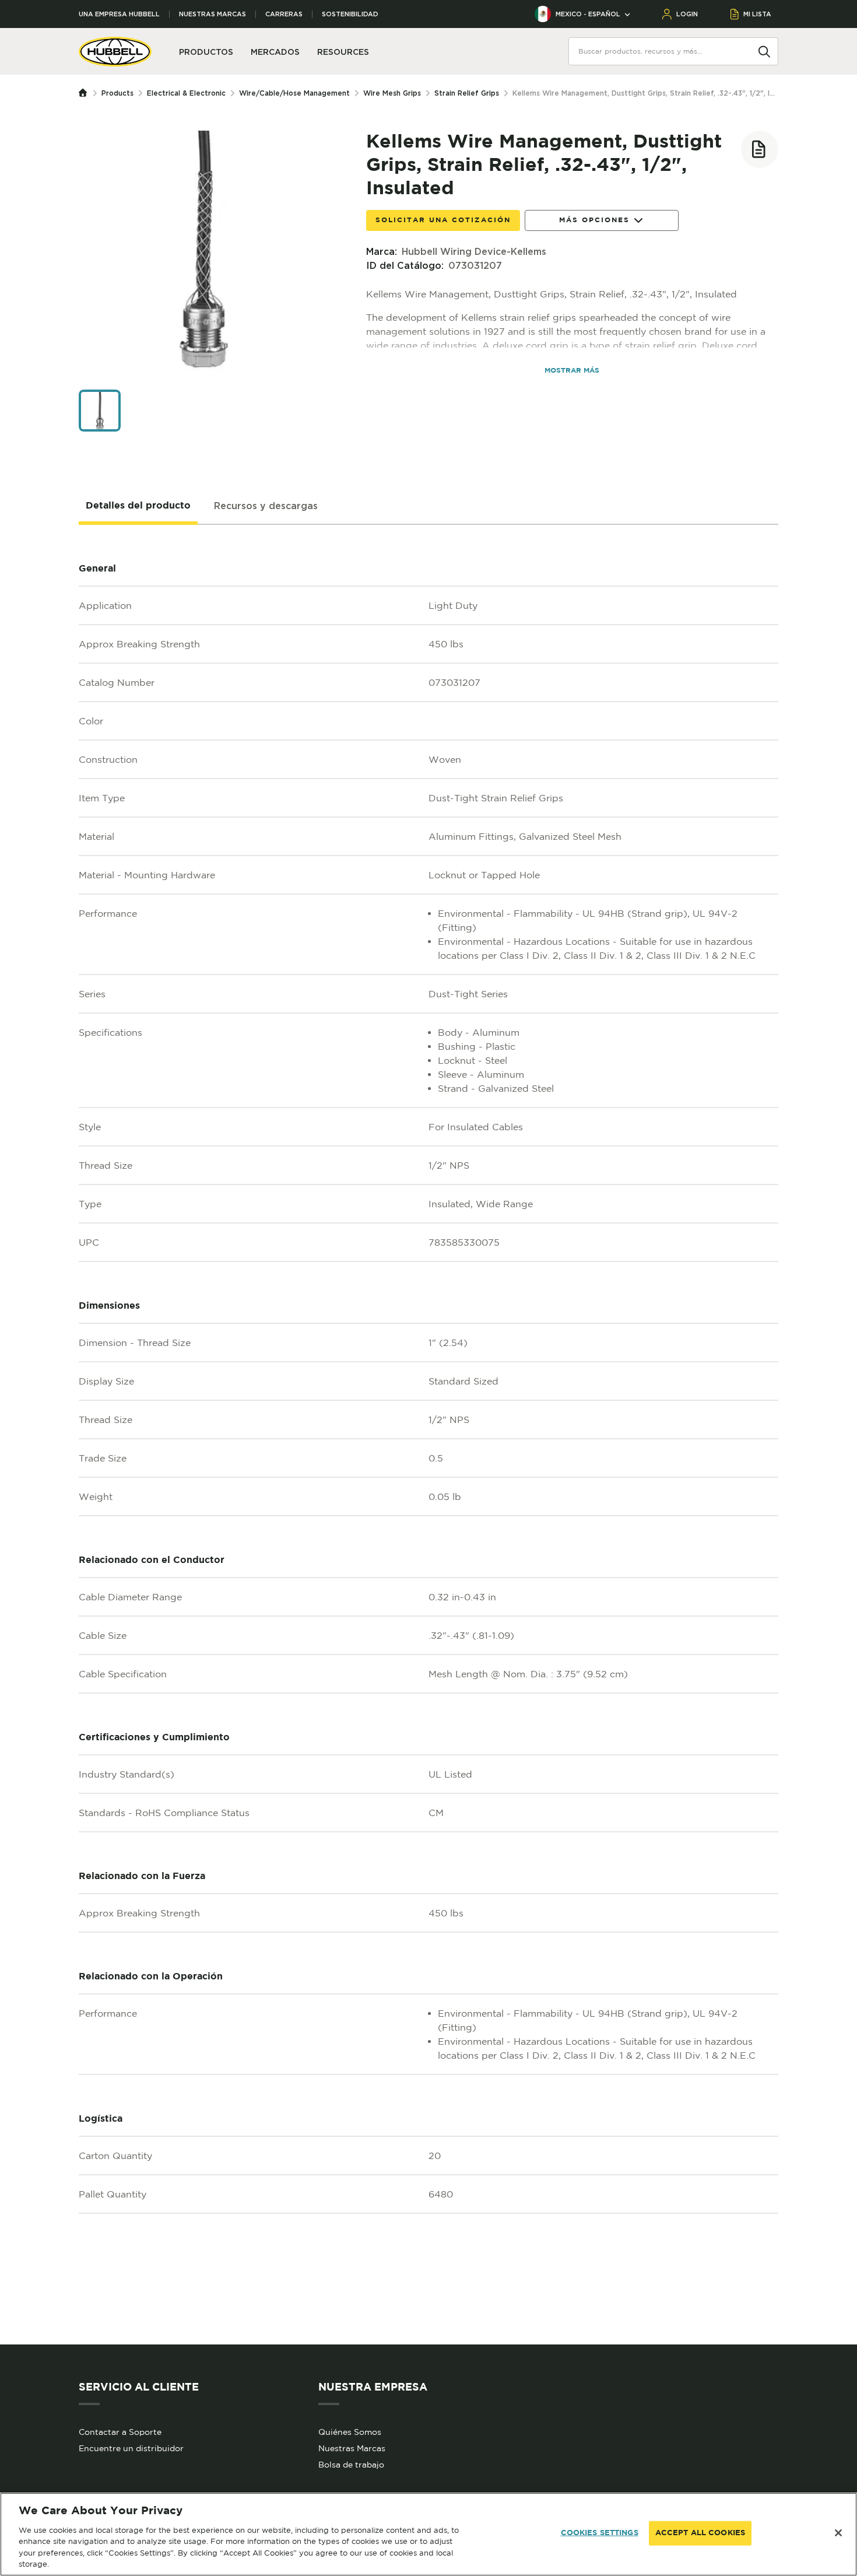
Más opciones (594, 220)
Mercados (275, 52)
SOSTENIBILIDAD (350, 14)
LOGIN (687, 14)
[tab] (138, 506)
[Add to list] (760, 149)
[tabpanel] (428, 1435)
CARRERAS (284, 14)
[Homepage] (86, 93)
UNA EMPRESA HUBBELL (119, 14)
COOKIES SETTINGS (600, 2533)
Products (117, 93)
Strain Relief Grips (467, 93)
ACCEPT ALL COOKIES (700, 2533)
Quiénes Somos (350, 2432)
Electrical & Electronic (186, 93)
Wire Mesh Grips (392, 93)
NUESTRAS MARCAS (213, 14)
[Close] (838, 2533)
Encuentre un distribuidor (131, 2448)
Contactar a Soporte (120, 2432)
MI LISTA (757, 14)
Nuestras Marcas (352, 2448)
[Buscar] (764, 51)
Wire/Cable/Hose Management (294, 93)
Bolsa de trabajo (351, 2465)
